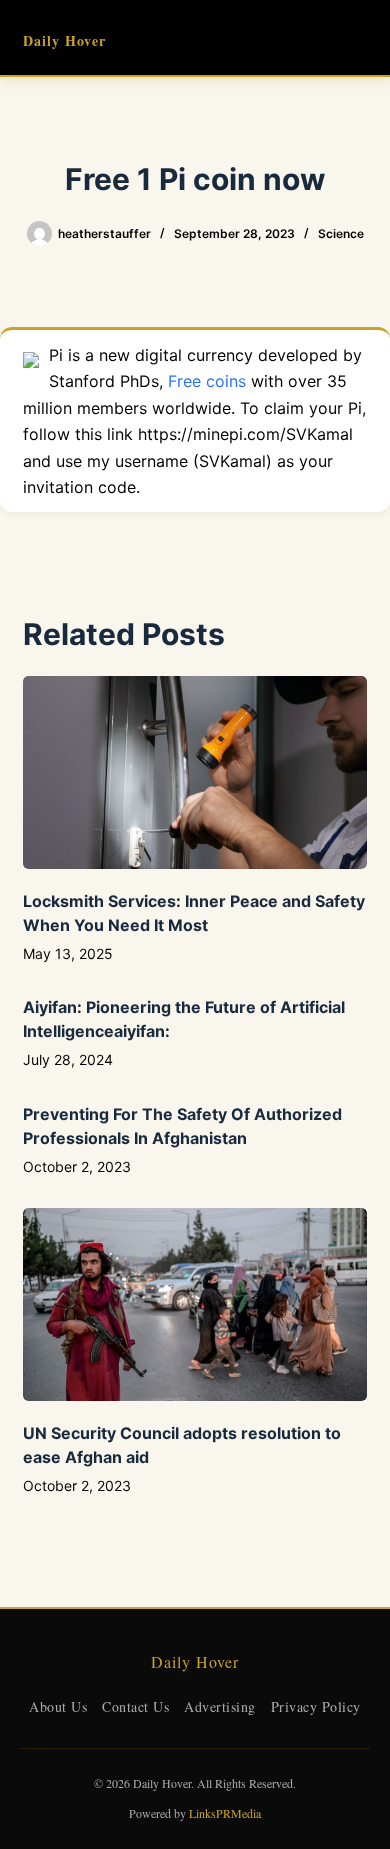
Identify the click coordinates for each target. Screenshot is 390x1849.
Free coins (207, 381)
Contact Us (135, 1706)
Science (341, 233)
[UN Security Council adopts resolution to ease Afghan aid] (194, 1304)
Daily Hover (64, 40)
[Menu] (358, 38)
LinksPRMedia (225, 1813)
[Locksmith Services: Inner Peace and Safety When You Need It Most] (194, 772)
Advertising (220, 1706)
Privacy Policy (316, 1706)
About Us (58, 1706)
